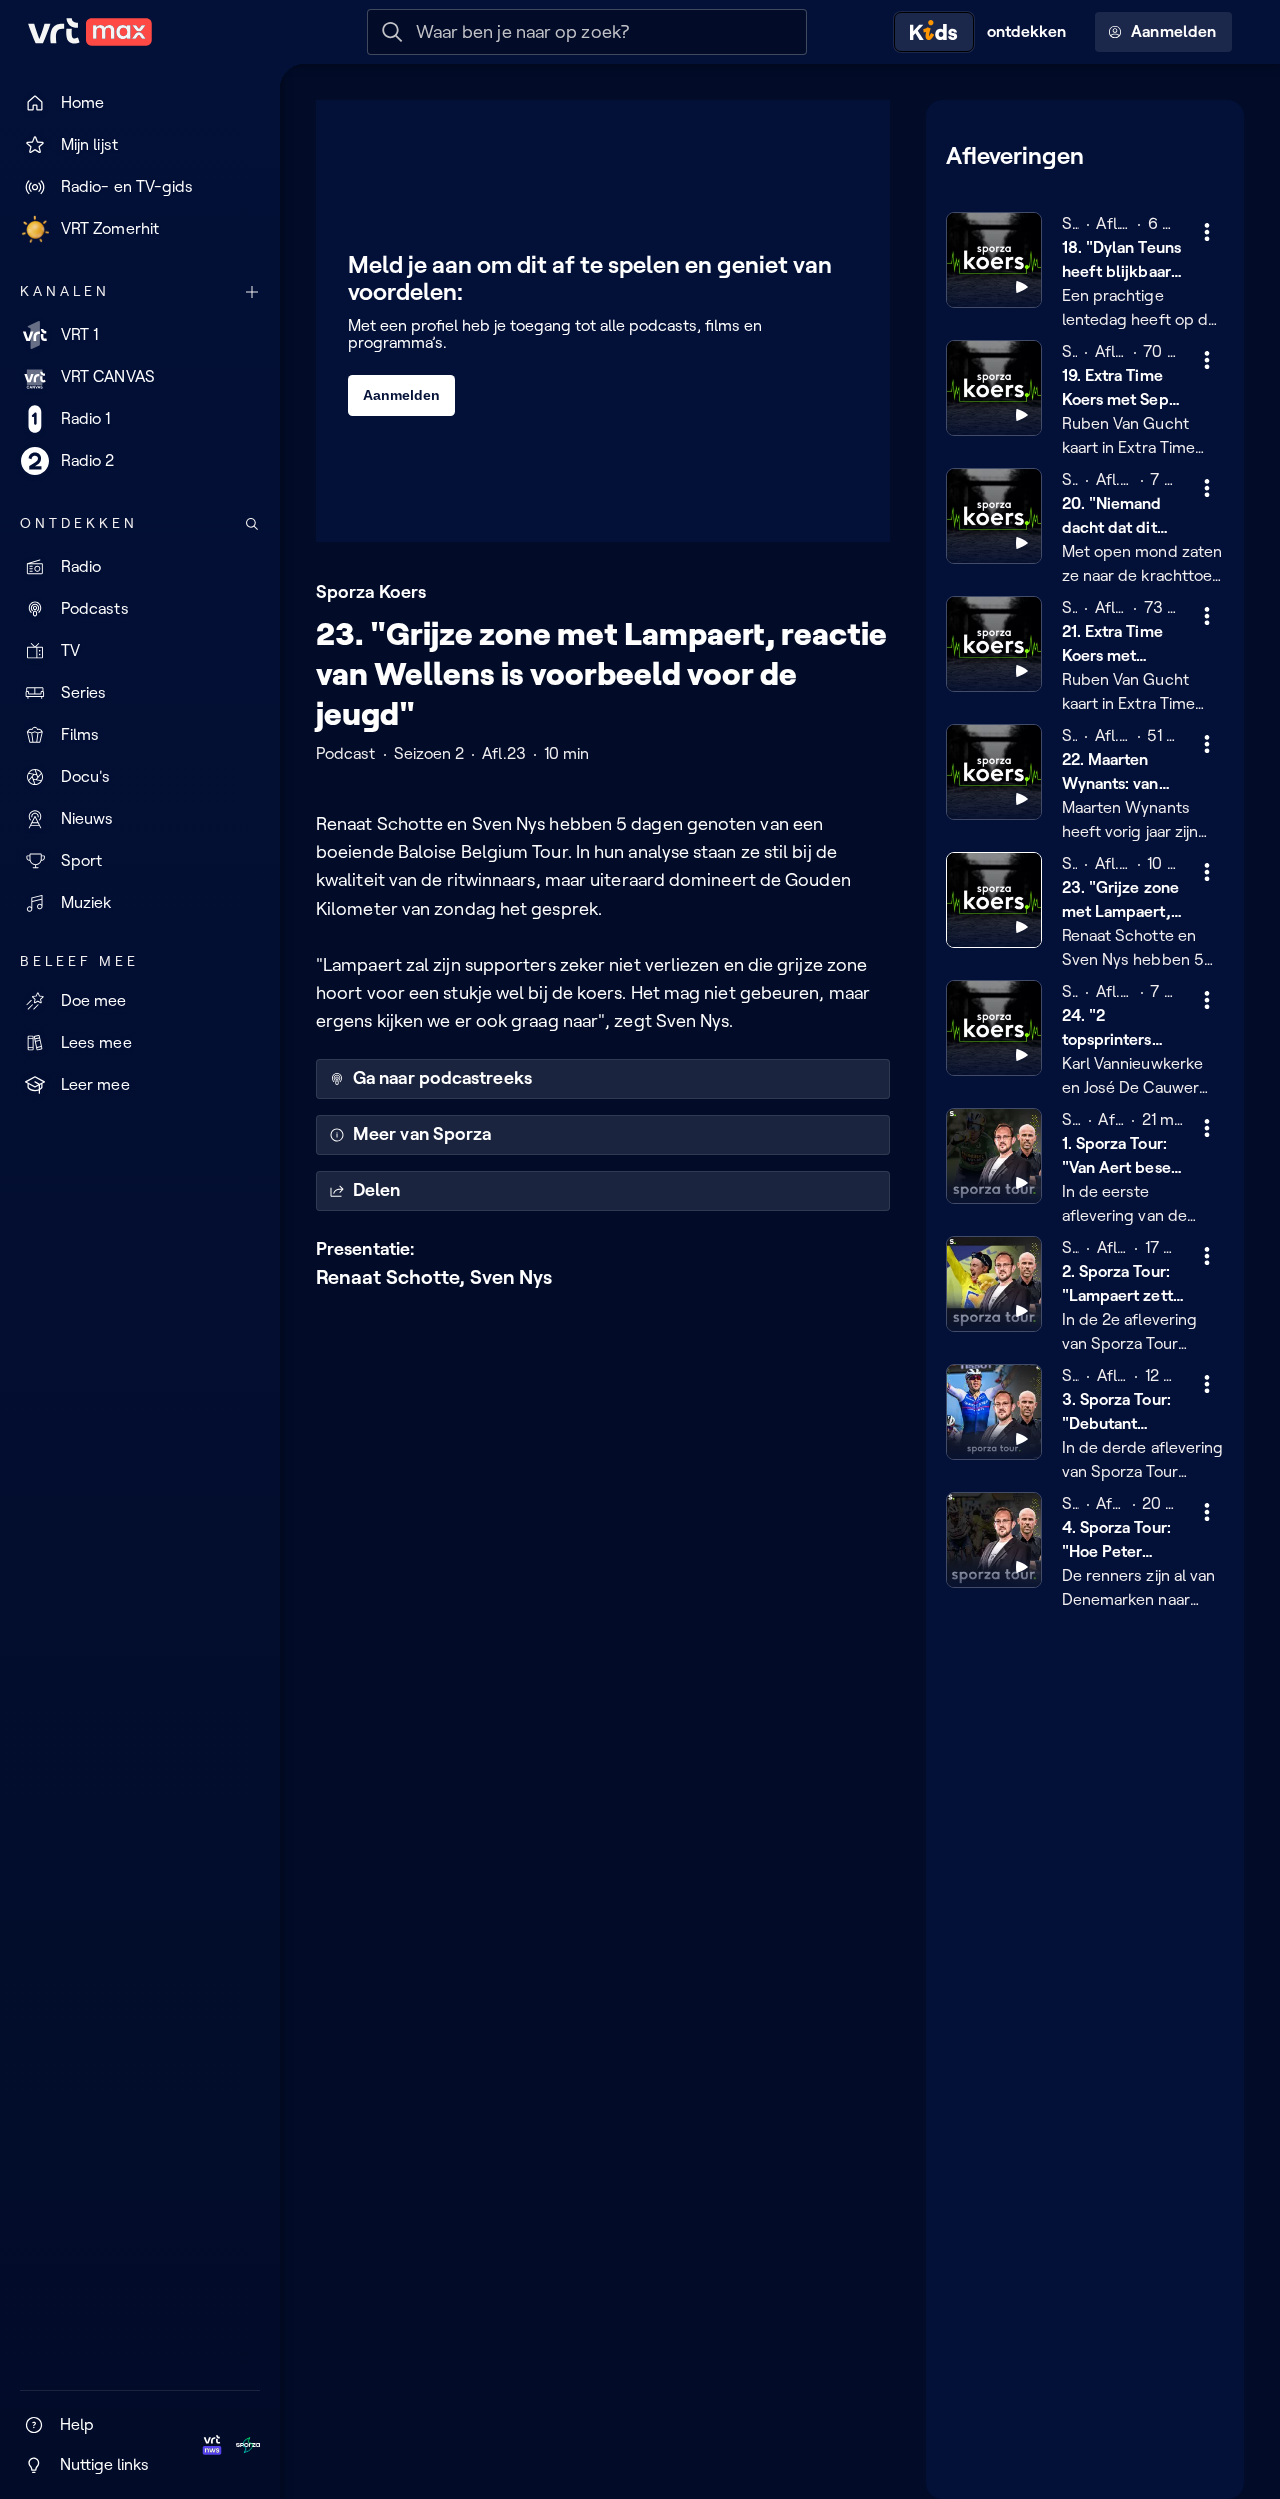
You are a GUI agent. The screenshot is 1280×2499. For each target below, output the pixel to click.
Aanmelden (1173, 31)
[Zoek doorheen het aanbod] (252, 524)
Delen (376, 1190)
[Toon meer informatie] (1207, 232)
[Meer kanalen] (252, 292)
